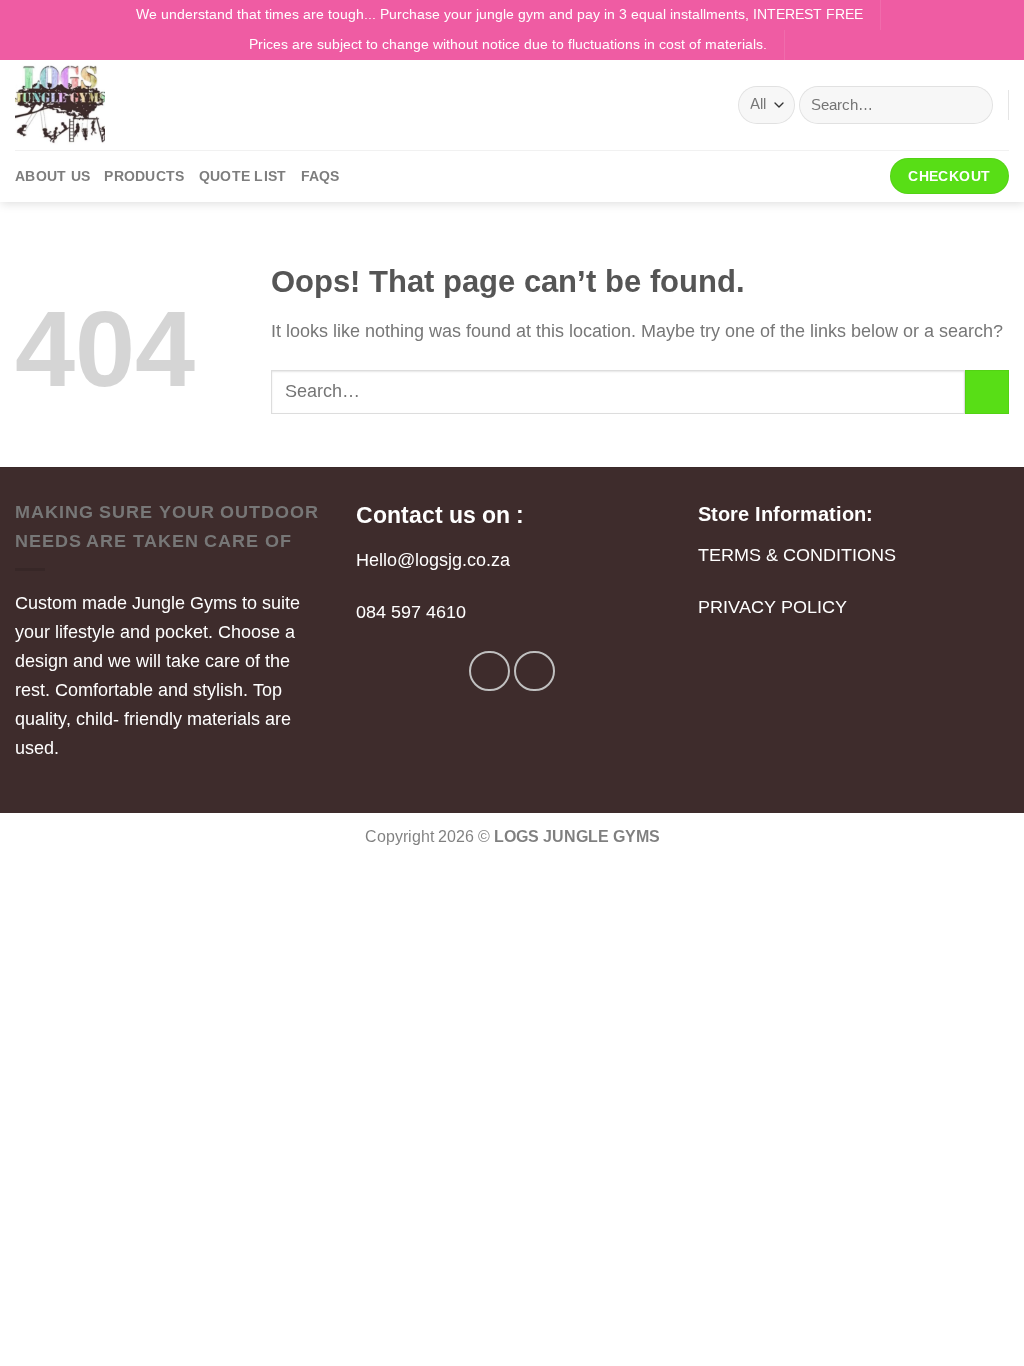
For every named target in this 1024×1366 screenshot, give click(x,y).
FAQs (320, 176)
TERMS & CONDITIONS (797, 555)
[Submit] (970, 105)
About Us (52, 176)
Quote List (243, 176)
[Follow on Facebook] (489, 671)
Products (144, 176)
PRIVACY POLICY (772, 607)
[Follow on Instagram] (534, 671)
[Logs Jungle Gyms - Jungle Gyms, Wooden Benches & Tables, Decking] (115, 105)
